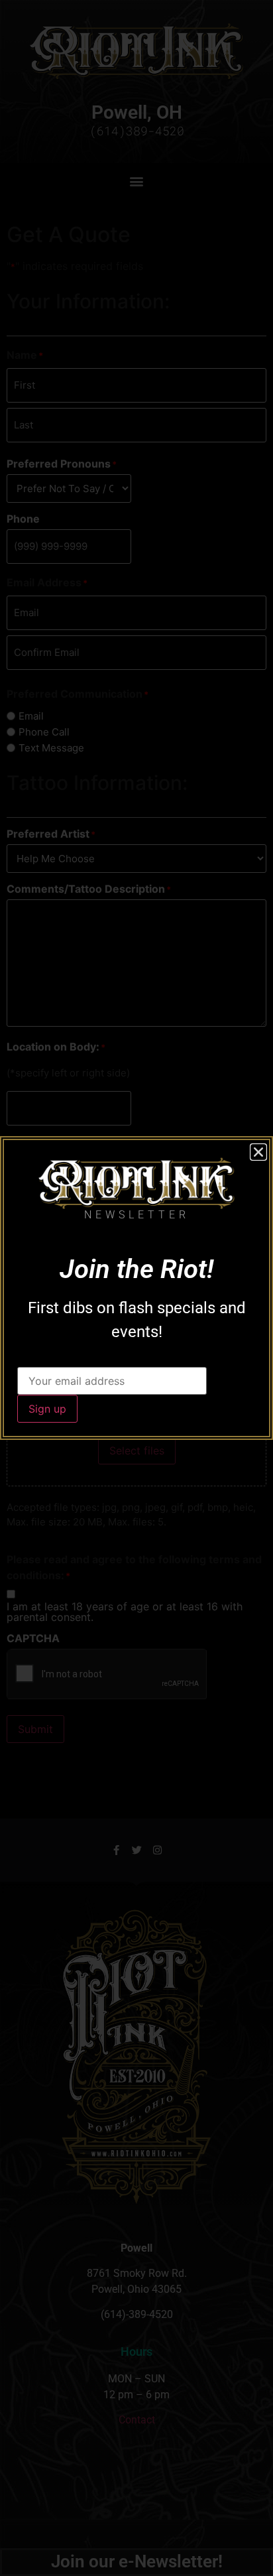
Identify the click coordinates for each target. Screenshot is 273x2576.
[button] (258, 1152)
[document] (136, 1288)
